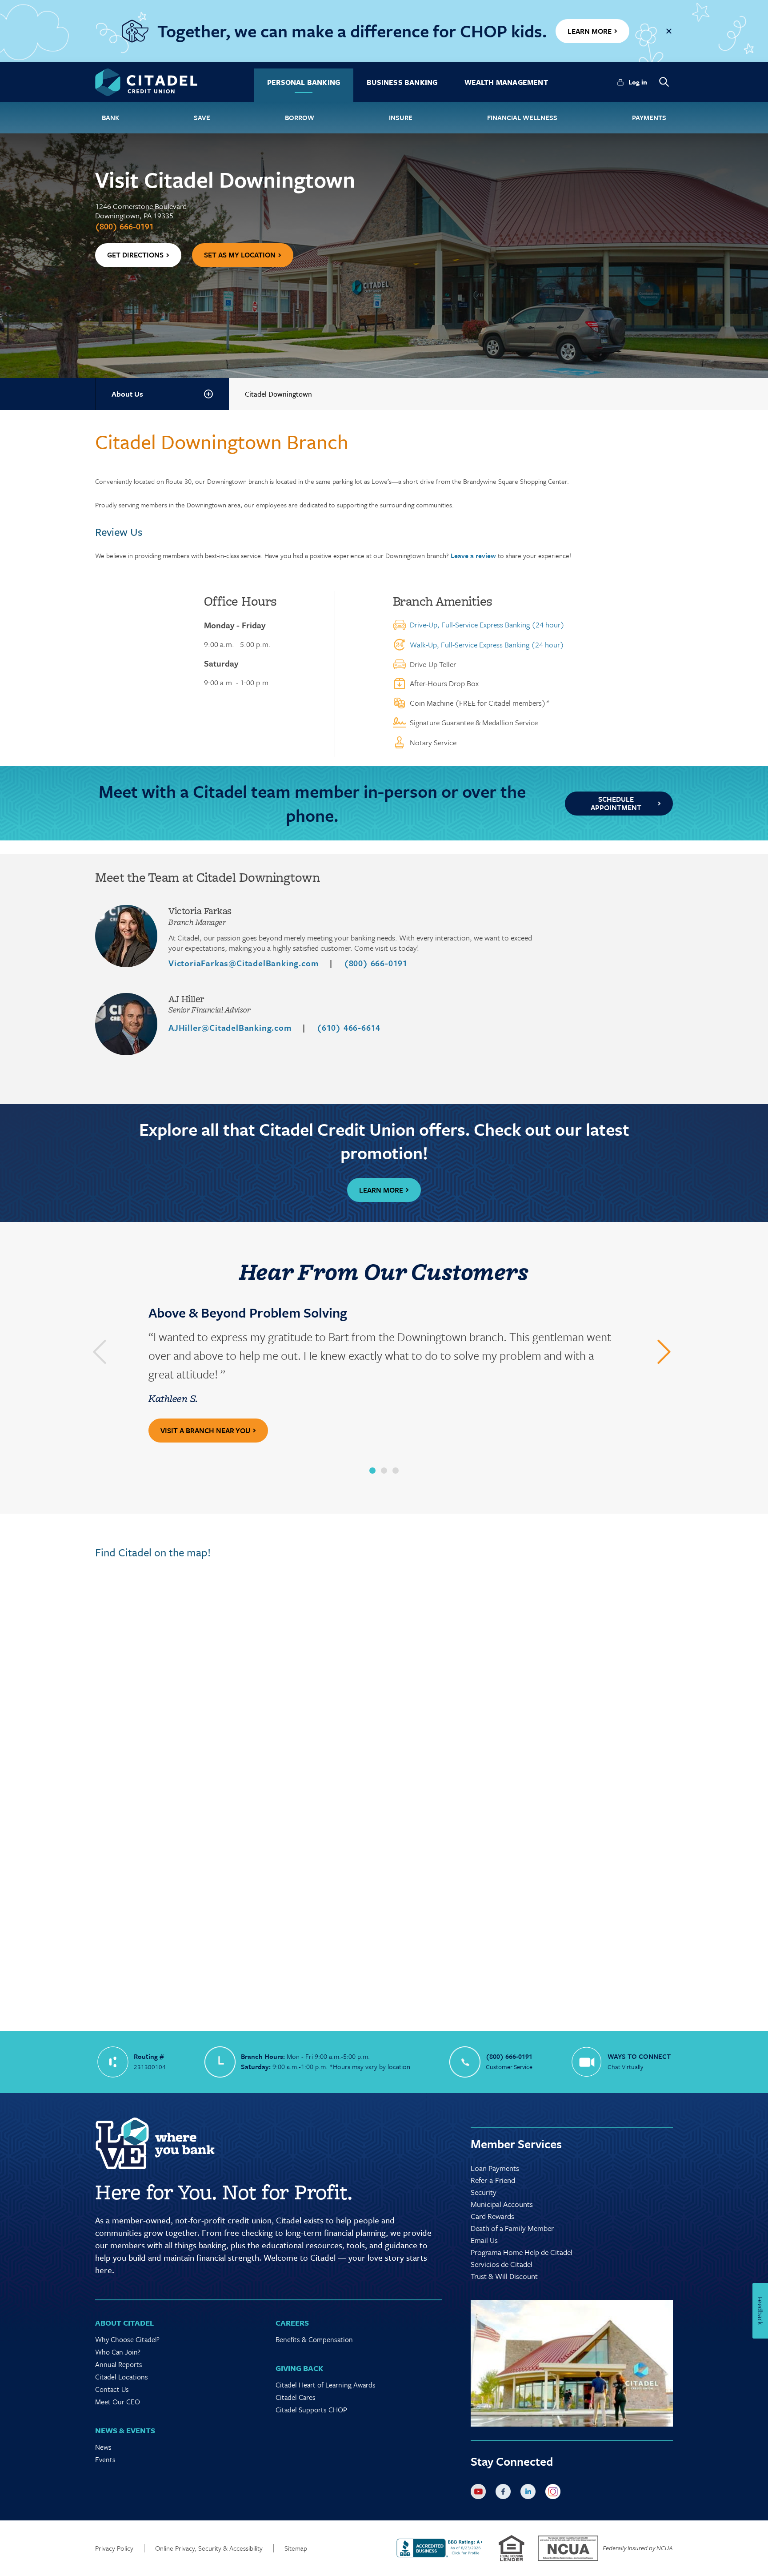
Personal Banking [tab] (304, 82)
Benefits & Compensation (314, 2339)
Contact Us (112, 2389)
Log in (638, 82)
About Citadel (124, 2323)
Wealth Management (506, 82)
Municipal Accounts (502, 2204)
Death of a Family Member (512, 2228)
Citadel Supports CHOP (311, 2410)
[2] (384, 1471)
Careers (292, 2323)
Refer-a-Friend (493, 2180)
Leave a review (473, 555)
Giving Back (299, 2368)
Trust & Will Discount (504, 2276)
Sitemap (296, 2548)
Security (484, 2192)
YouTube (480, 2493)
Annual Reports (119, 2364)
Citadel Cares (296, 2397)
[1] (372, 1471)
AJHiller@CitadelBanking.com (230, 1027)
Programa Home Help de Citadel (522, 2252)
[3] (396, 1471)
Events (105, 2459)
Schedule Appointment (616, 803)
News (103, 2447)
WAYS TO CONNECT (639, 2056)
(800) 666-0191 (124, 226)
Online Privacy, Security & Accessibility (209, 2548)
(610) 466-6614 (349, 1027)
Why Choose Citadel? (127, 2339)
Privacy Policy (114, 2548)
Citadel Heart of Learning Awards (326, 2385)
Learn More (381, 1190)
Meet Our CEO (118, 2402)
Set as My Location (240, 255)
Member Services (516, 2144)
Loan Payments (495, 2168)
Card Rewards (492, 2216)
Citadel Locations (122, 2377)
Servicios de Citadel (502, 2264)
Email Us (484, 2240)
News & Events (125, 2430)
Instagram (555, 2493)
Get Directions (135, 255)
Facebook (505, 2493)
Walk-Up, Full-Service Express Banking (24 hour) (487, 645)
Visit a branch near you (205, 1431)
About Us (127, 394)
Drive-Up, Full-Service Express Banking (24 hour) (487, 625)
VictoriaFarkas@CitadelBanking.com (243, 963)
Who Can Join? (118, 2352)
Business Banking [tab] (402, 82)
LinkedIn (530, 2493)
